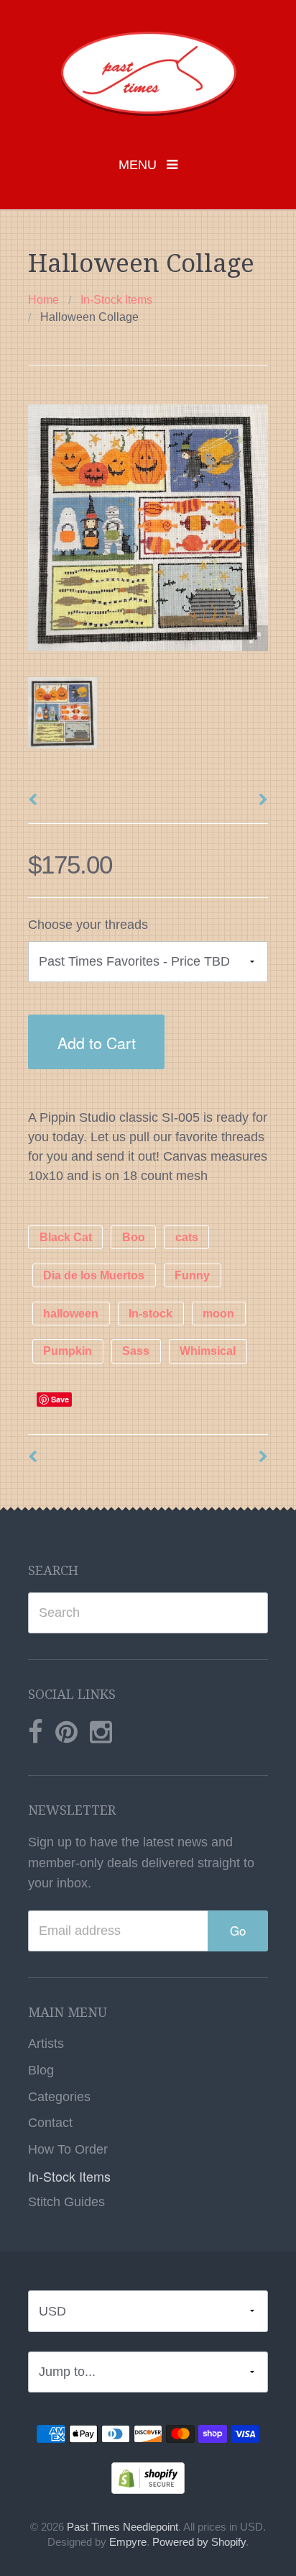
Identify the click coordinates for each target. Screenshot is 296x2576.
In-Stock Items (116, 300)
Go (238, 1931)
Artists (46, 2044)
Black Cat (66, 1237)
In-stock (151, 1314)
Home (43, 300)
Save (60, 1399)
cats (187, 1237)
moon (218, 1314)
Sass (136, 1352)
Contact (50, 2123)
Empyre (128, 2542)
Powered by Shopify (199, 2542)
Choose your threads (88, 925)
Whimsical (208, 1352)
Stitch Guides (66, 2202)
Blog (41, 2070)
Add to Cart (97, 1042)
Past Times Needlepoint (122, 2527)
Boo (134, 1237)
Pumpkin (68, 1352)
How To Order (68, 2149)
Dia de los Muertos (94, 1275)
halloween (71, 1314)
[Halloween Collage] (63, 713)
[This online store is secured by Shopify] (148, 2477)
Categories (59, 2097)
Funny (192, 1275)
